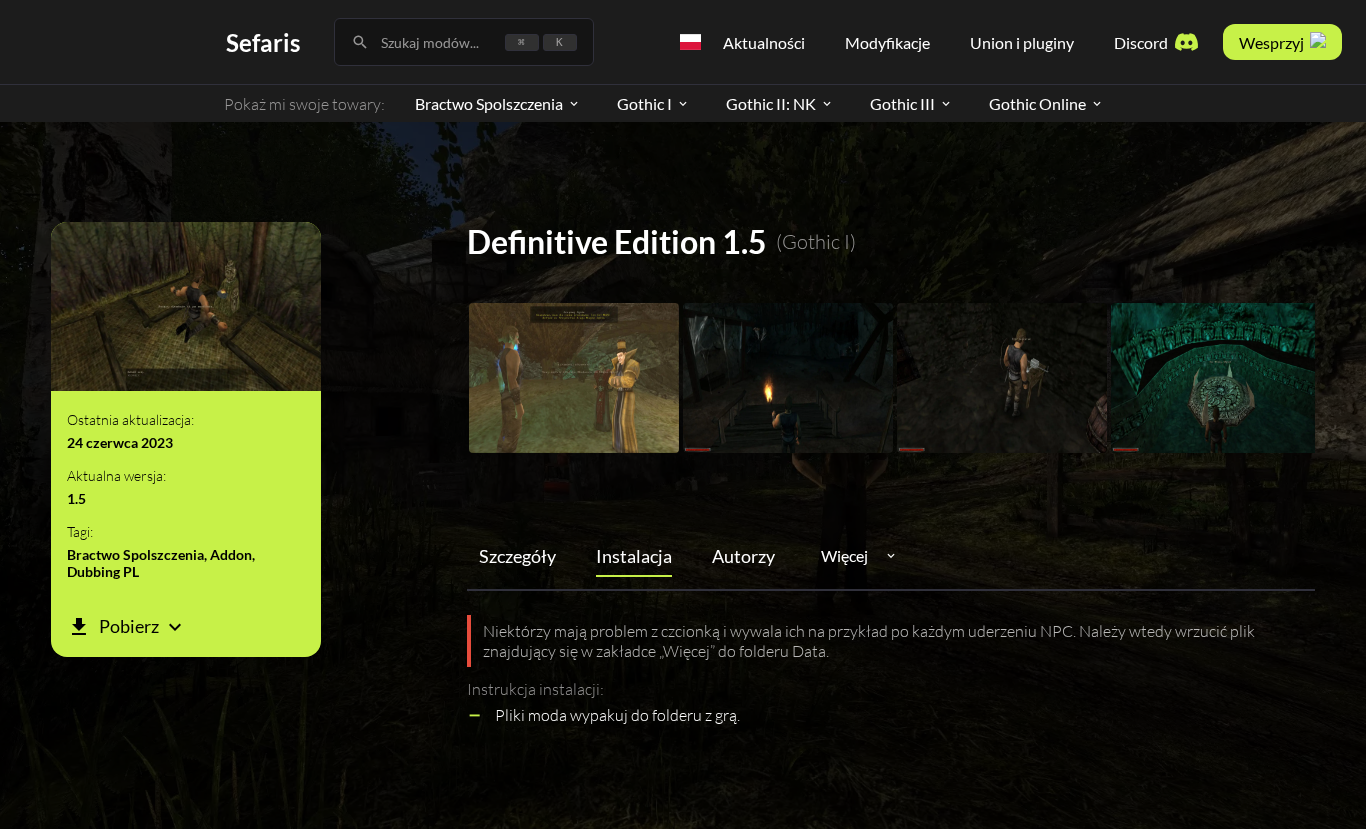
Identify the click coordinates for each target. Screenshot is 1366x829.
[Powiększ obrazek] (574, 380)
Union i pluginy (1022, 42)
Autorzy (743, 556)
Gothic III (902, 103)
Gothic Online (1037, 103)
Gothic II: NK (771, 103)
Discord (1141, 42)
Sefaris (263, 42)
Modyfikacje (887, 42)
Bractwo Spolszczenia (489, 103)
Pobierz (129, 626)
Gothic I (644, 103)
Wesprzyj (1271, 42)
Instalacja (634, 556)
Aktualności (764, 42)
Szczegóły (517, 556)
